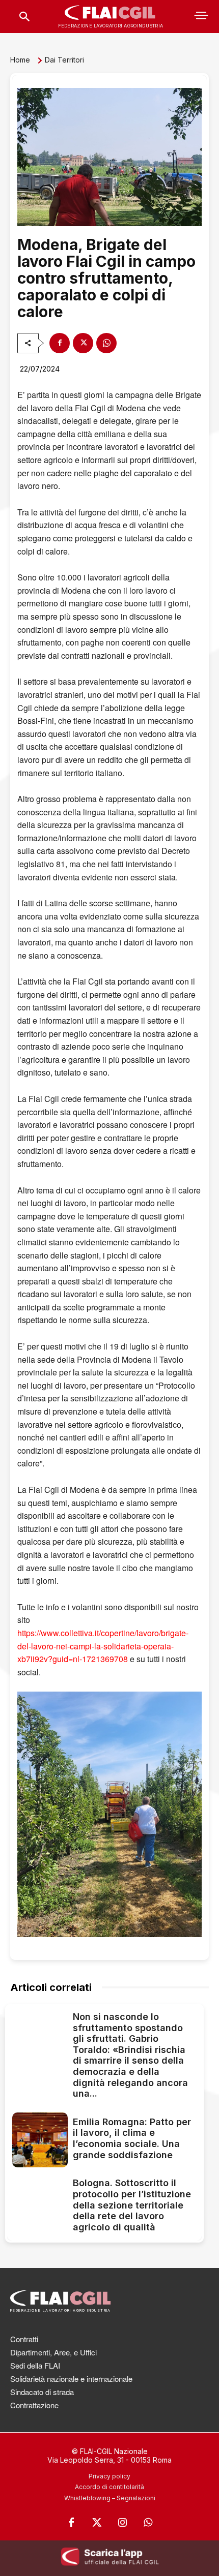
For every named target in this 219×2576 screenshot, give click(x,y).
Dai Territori (64, 60)
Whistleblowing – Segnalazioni (110, 2498)
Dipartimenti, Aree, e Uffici (53, 2352)
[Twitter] (97, 2523)
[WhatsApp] (106, 343)
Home (20, 60)
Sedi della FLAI (35, 2365)
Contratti (24, 2339)
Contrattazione (34, 2405)
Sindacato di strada (42, 2392)
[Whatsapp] (148, 2523)
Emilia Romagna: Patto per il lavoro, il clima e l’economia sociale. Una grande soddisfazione (132, 2138)
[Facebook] (60, 343)
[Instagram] (122, 2523)
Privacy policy (109, 2476)
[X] (83, 343)
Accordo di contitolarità (109, 2487)
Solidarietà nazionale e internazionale (71, 2379)
